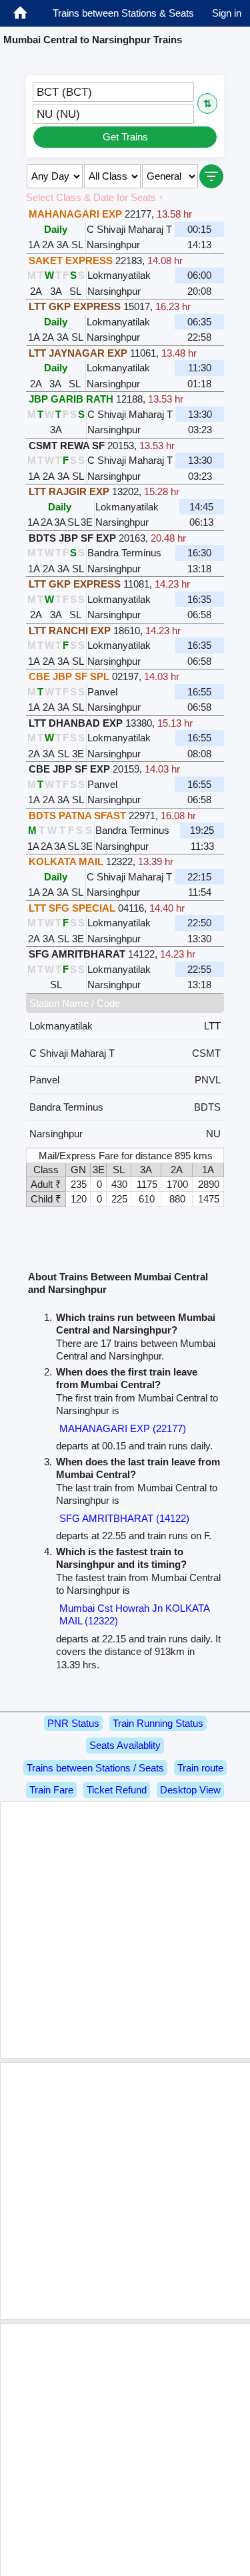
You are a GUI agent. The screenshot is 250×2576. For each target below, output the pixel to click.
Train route (200, 1768)
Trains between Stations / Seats (95, 1768)
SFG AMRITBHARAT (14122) (124, 1518)
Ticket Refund (117, 1790)
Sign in (227, 13)
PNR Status (73, 1723)
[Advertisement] (125, 1930)
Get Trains (125, 137)
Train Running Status (158, 1723)
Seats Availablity (125, 1745)
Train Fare (51, 1790)
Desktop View (190, 1790)
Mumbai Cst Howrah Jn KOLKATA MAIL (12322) (134, 1615)
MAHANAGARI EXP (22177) (123, 1428)
